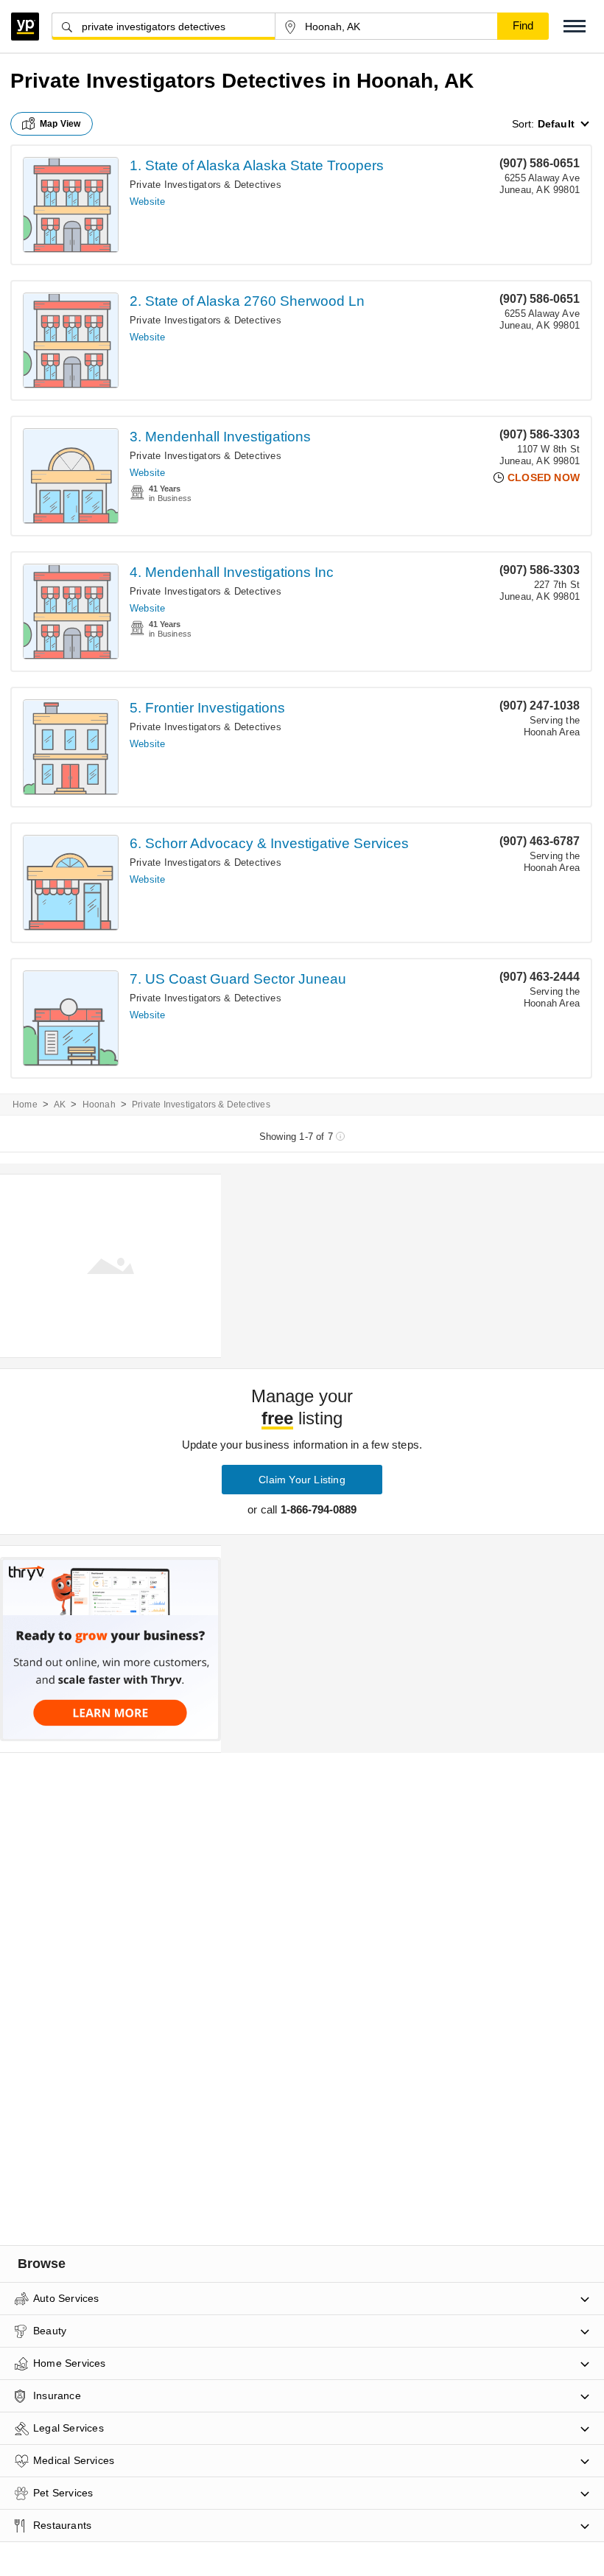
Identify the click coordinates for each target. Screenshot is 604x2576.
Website (147, 202)
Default (556, 124)
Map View (60, 124)
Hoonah (99, 1105)
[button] (575, 26)
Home (25, 1105)
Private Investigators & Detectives (206, 185)
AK (60, 1105)
